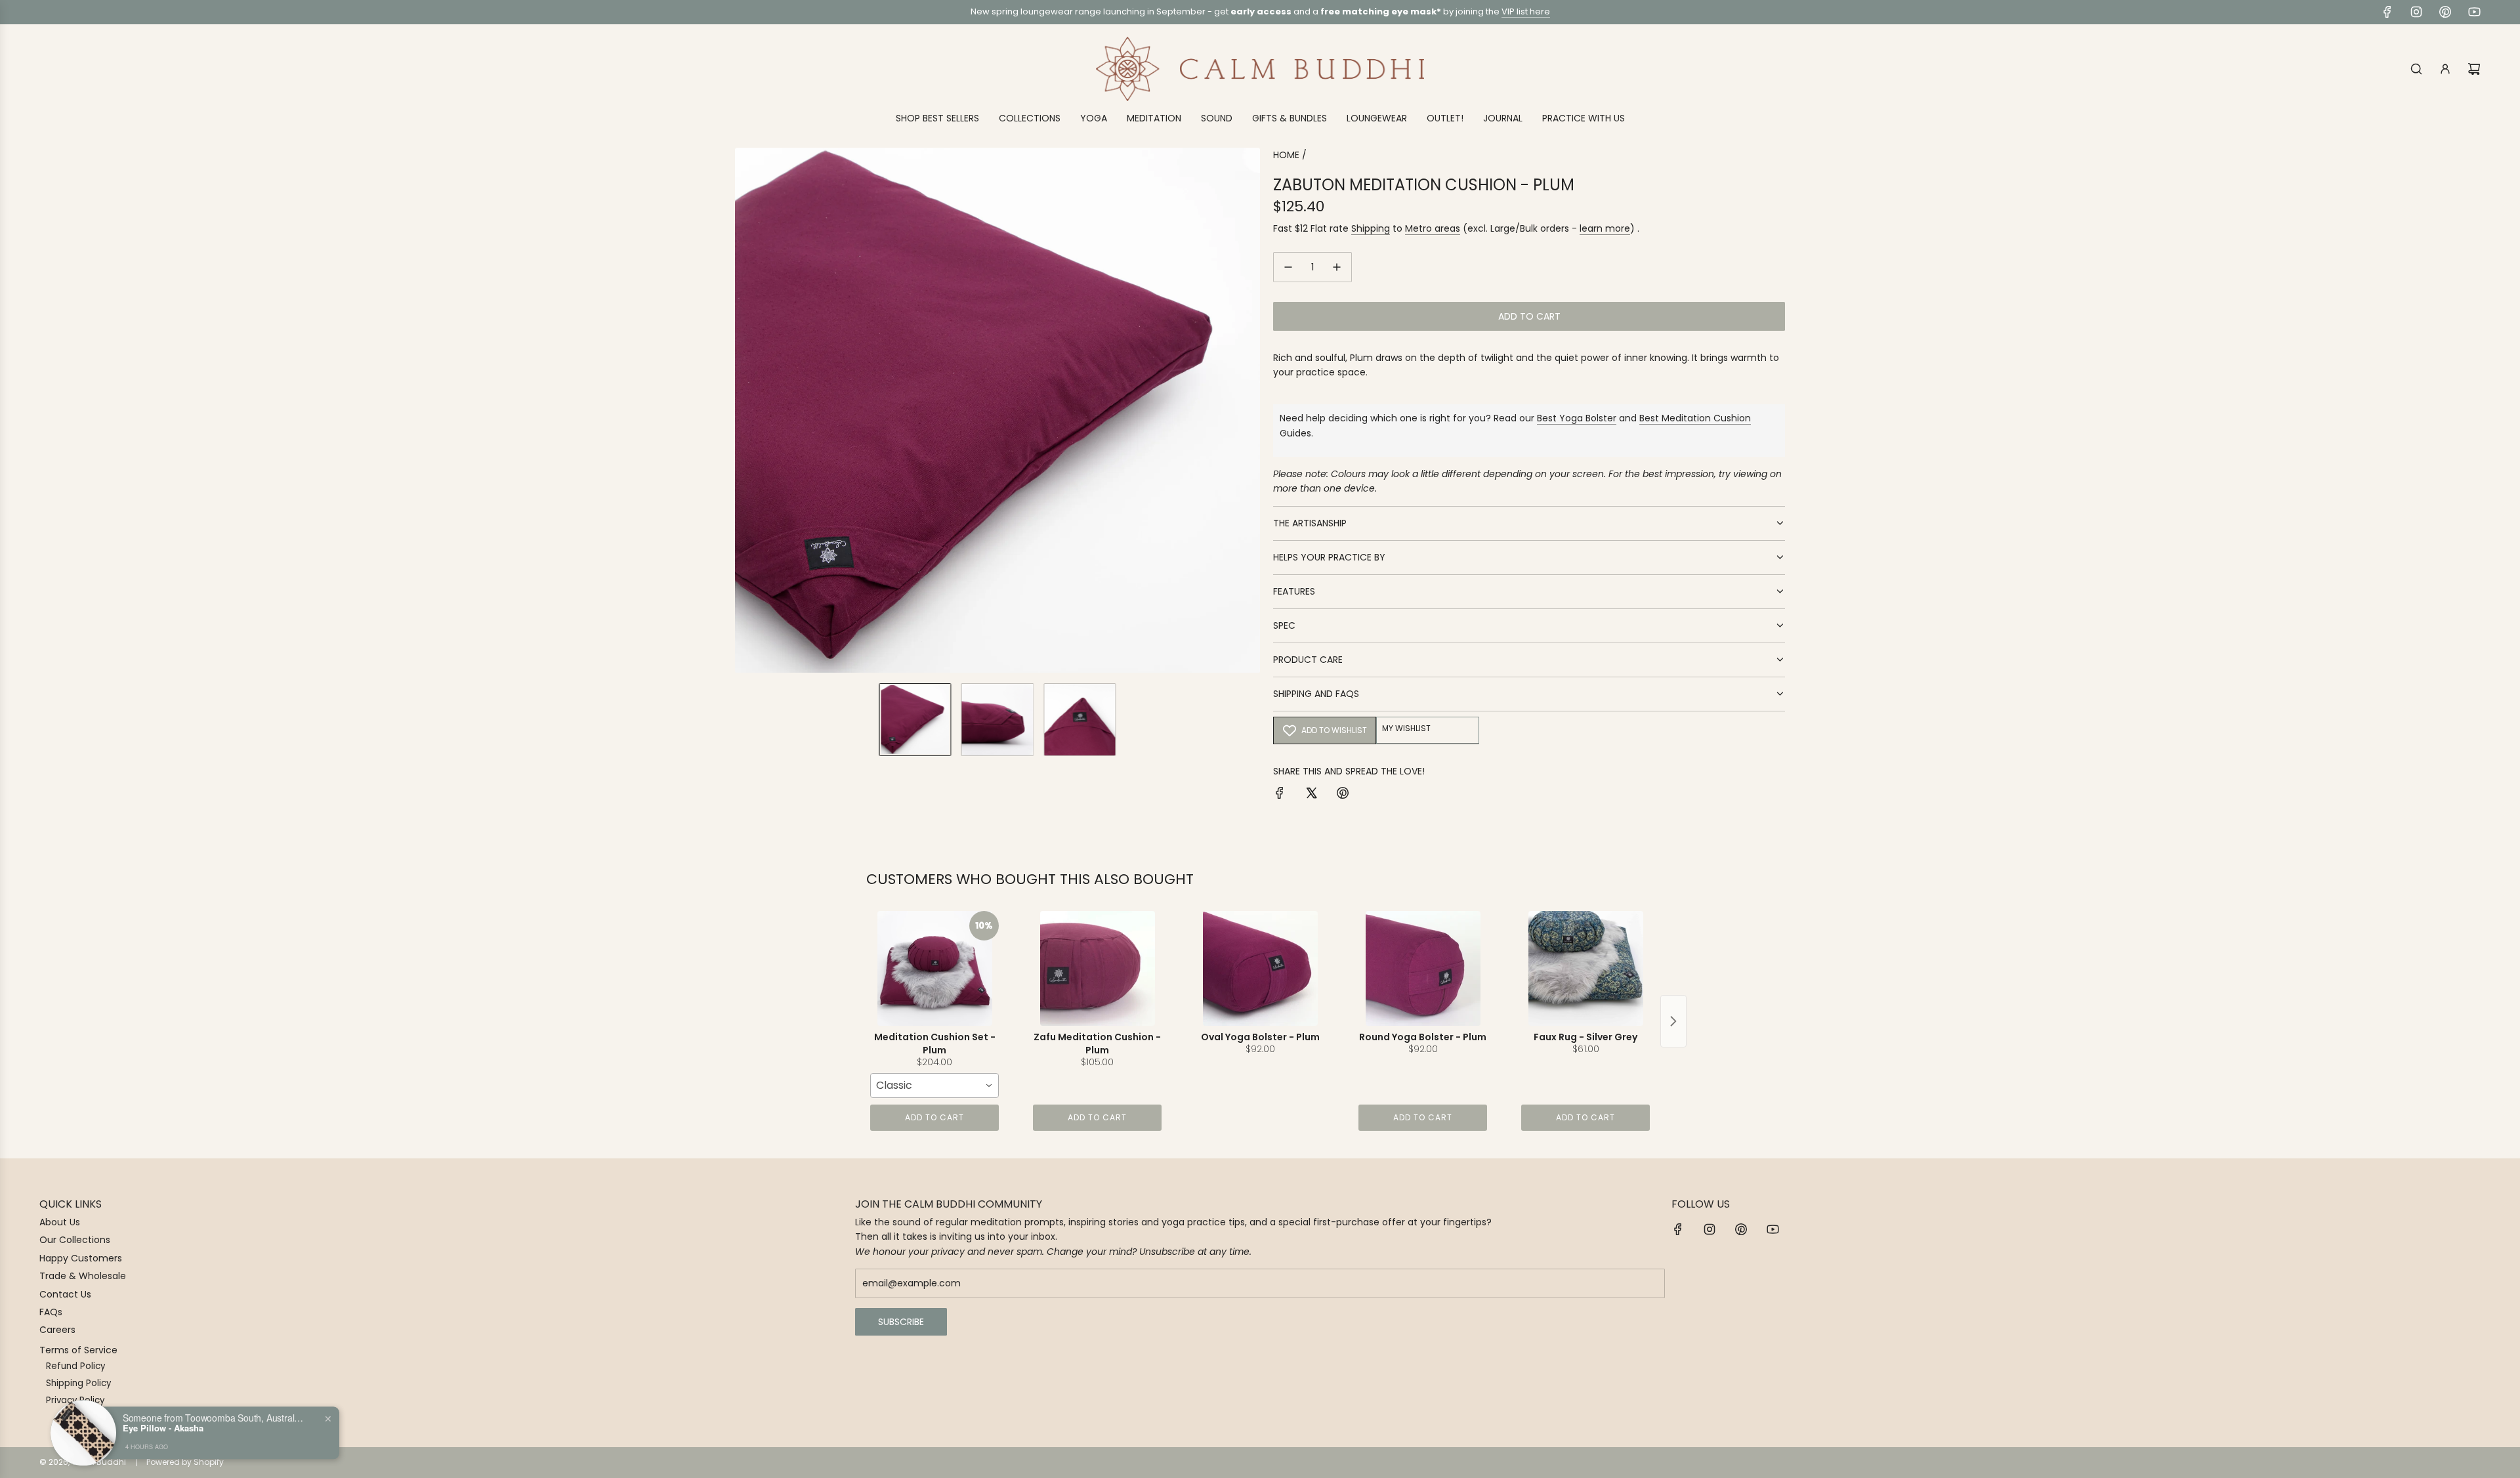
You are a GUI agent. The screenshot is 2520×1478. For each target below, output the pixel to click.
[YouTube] (2474, 12)
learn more (1605, 228)
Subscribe (901, 1322)
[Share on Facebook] (1280, 795)
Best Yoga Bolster (1577, 418)
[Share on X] (1311, 795)
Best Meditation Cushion (1695, 418)
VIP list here (1526, 11)
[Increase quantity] (1337, 267)
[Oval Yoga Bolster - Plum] (1260, 968)
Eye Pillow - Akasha (163, 1427)
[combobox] (934, 1086)
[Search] (2416, 69)
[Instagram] (2416, 12)
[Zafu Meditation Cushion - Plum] (1097, 968)
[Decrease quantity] (1288, 267)
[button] (745, 410)
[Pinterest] (2445, 12)
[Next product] (1673, 1021)
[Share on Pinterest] (1343, 795)
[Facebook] (2387, 12)
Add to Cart (934, 1117)
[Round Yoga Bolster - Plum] (1423, 968)
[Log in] (2445, 69)
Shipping (1371, 228)
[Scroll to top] (2492, 1463)
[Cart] (2474, 69)
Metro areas (1433, 228)
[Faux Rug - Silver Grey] (1585, 968)
